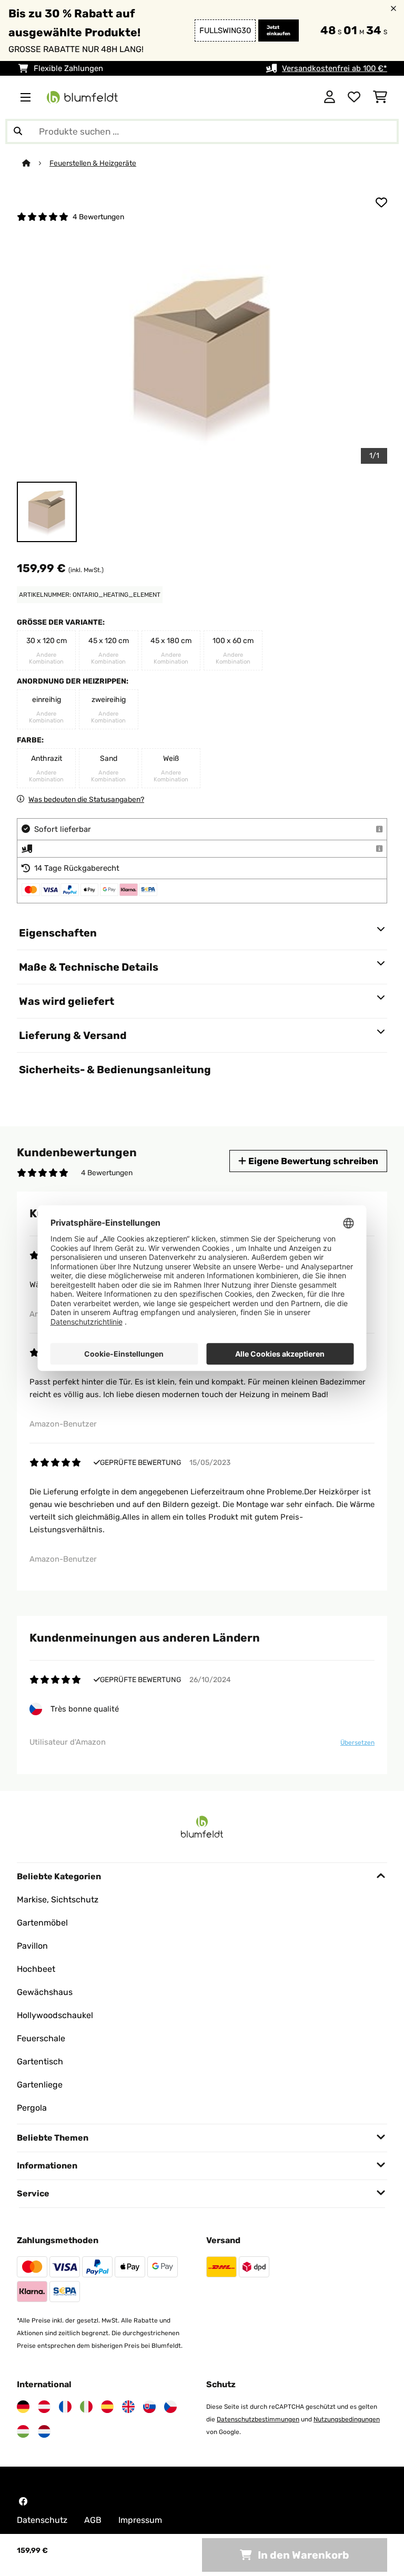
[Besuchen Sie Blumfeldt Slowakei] (149, 2407)
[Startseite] (36, 163)
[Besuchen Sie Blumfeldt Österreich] (44, 2407)
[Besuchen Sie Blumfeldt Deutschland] (23, 2407)
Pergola (32, 2108)
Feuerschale (41, 2038)
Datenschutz (42, 2520)
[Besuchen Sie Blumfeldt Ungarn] (23, 2431)
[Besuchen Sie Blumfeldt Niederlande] (44, 2431)
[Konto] (330, 97)
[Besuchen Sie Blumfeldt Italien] (86, 2407)
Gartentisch (40, 2061)
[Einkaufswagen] (380, 97)
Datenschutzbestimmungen (258, 2419)
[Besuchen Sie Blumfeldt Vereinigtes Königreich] (128, 2407)
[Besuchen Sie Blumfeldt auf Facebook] (23, 2501)
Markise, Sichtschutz (58, 1900)
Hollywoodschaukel (55, 2015)
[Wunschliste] (354, 97)
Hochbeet (36, 1969)
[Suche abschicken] (18, 131)
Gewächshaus (45, 1992)
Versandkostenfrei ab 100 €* (335, 68)
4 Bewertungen (98, 217)
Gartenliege (40, 2085)
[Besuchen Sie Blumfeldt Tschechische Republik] (170, 2407)
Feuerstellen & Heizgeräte (93, 163)
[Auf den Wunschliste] (381, 202)
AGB (93, 2520)
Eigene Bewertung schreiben (312, 1161)
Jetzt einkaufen (279, 30)
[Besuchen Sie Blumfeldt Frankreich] (65, 2407)
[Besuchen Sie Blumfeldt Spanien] (107, 2407)
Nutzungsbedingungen (347, 2419)
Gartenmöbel (42, 1923)
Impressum (140, 2520)
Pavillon (32, 1946)
